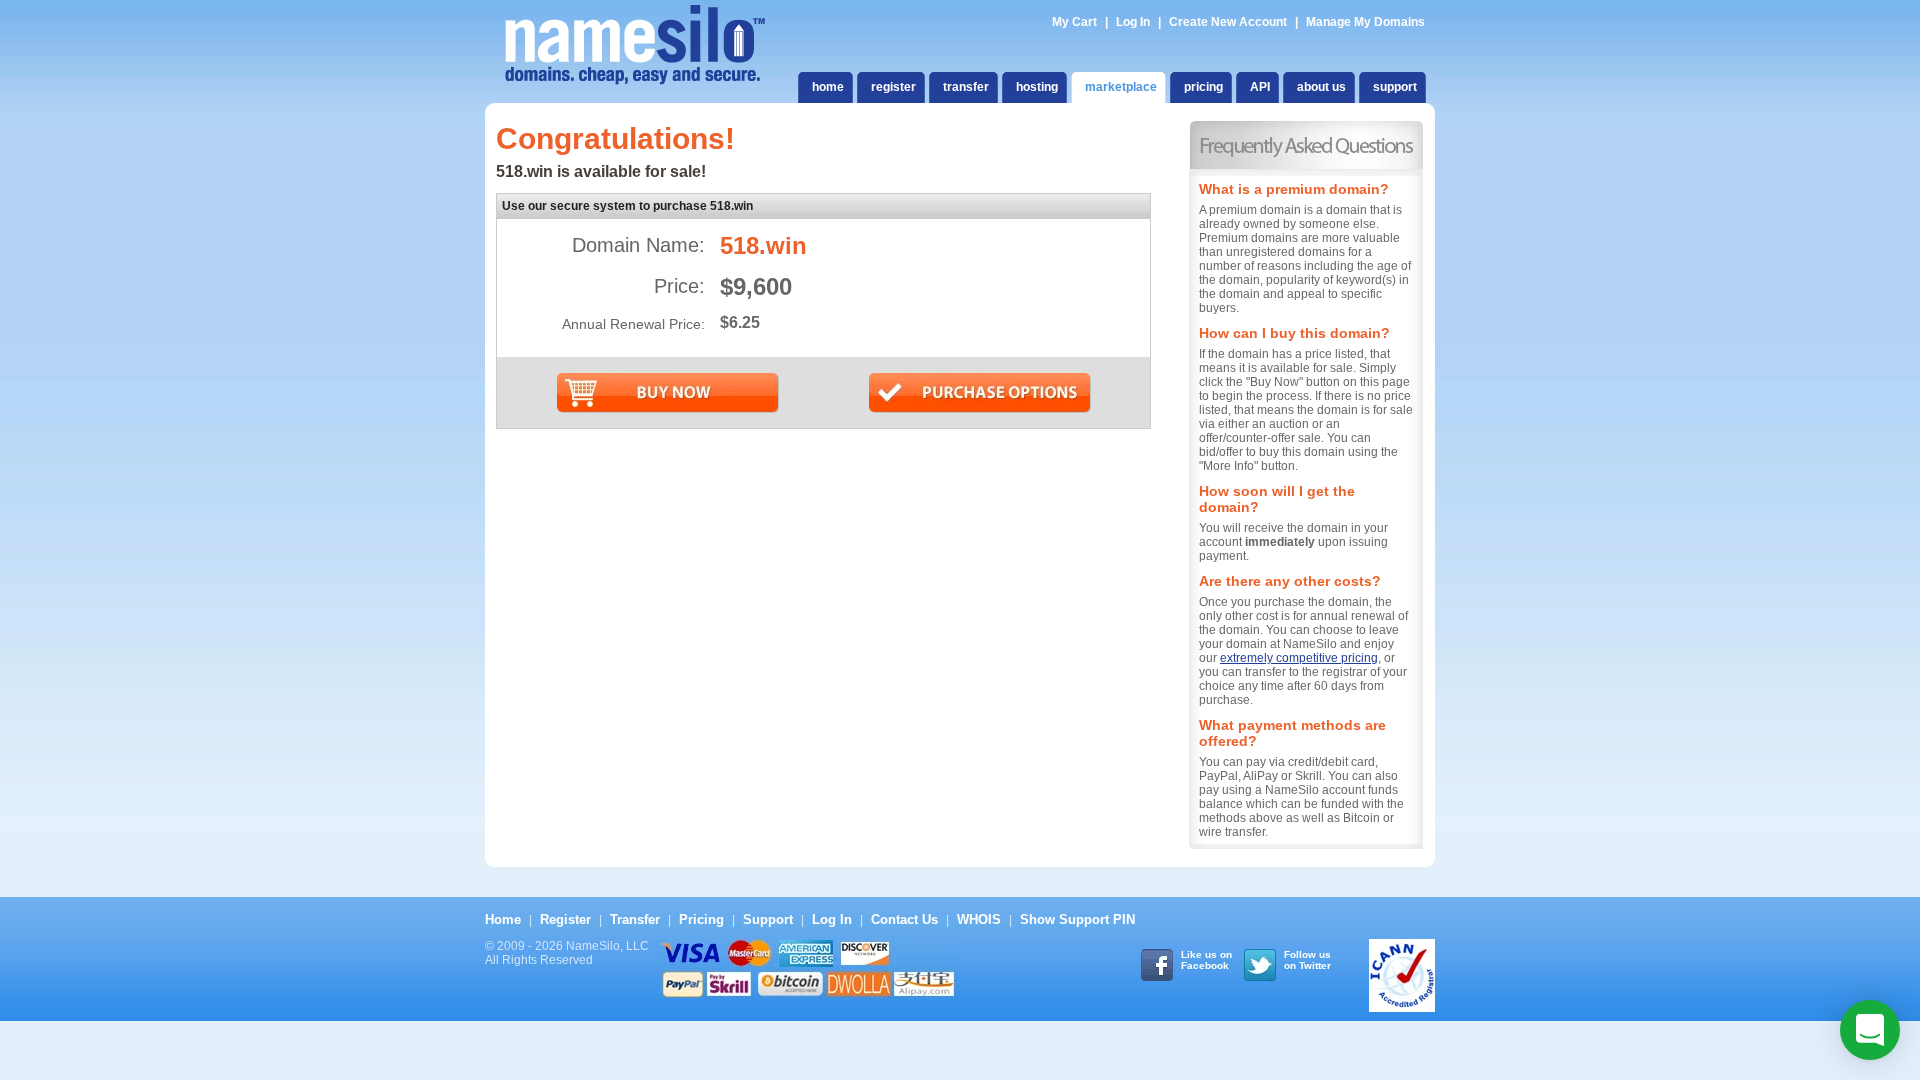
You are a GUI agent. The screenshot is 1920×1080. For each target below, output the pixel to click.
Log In (1133, 22)
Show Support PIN (1077, 919)
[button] (1870, 1030)
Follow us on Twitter (1307, 960)
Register (565, 919)
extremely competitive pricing (1299, 658)
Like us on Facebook (1206, 960)
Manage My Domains (1365, 22)
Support (768, 919)
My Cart (1076, 22)
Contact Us (904, 919)
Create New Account (1228, 22)
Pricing (701, 919)
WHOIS (979, 919)
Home (503, 919)
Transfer (635, 919)
